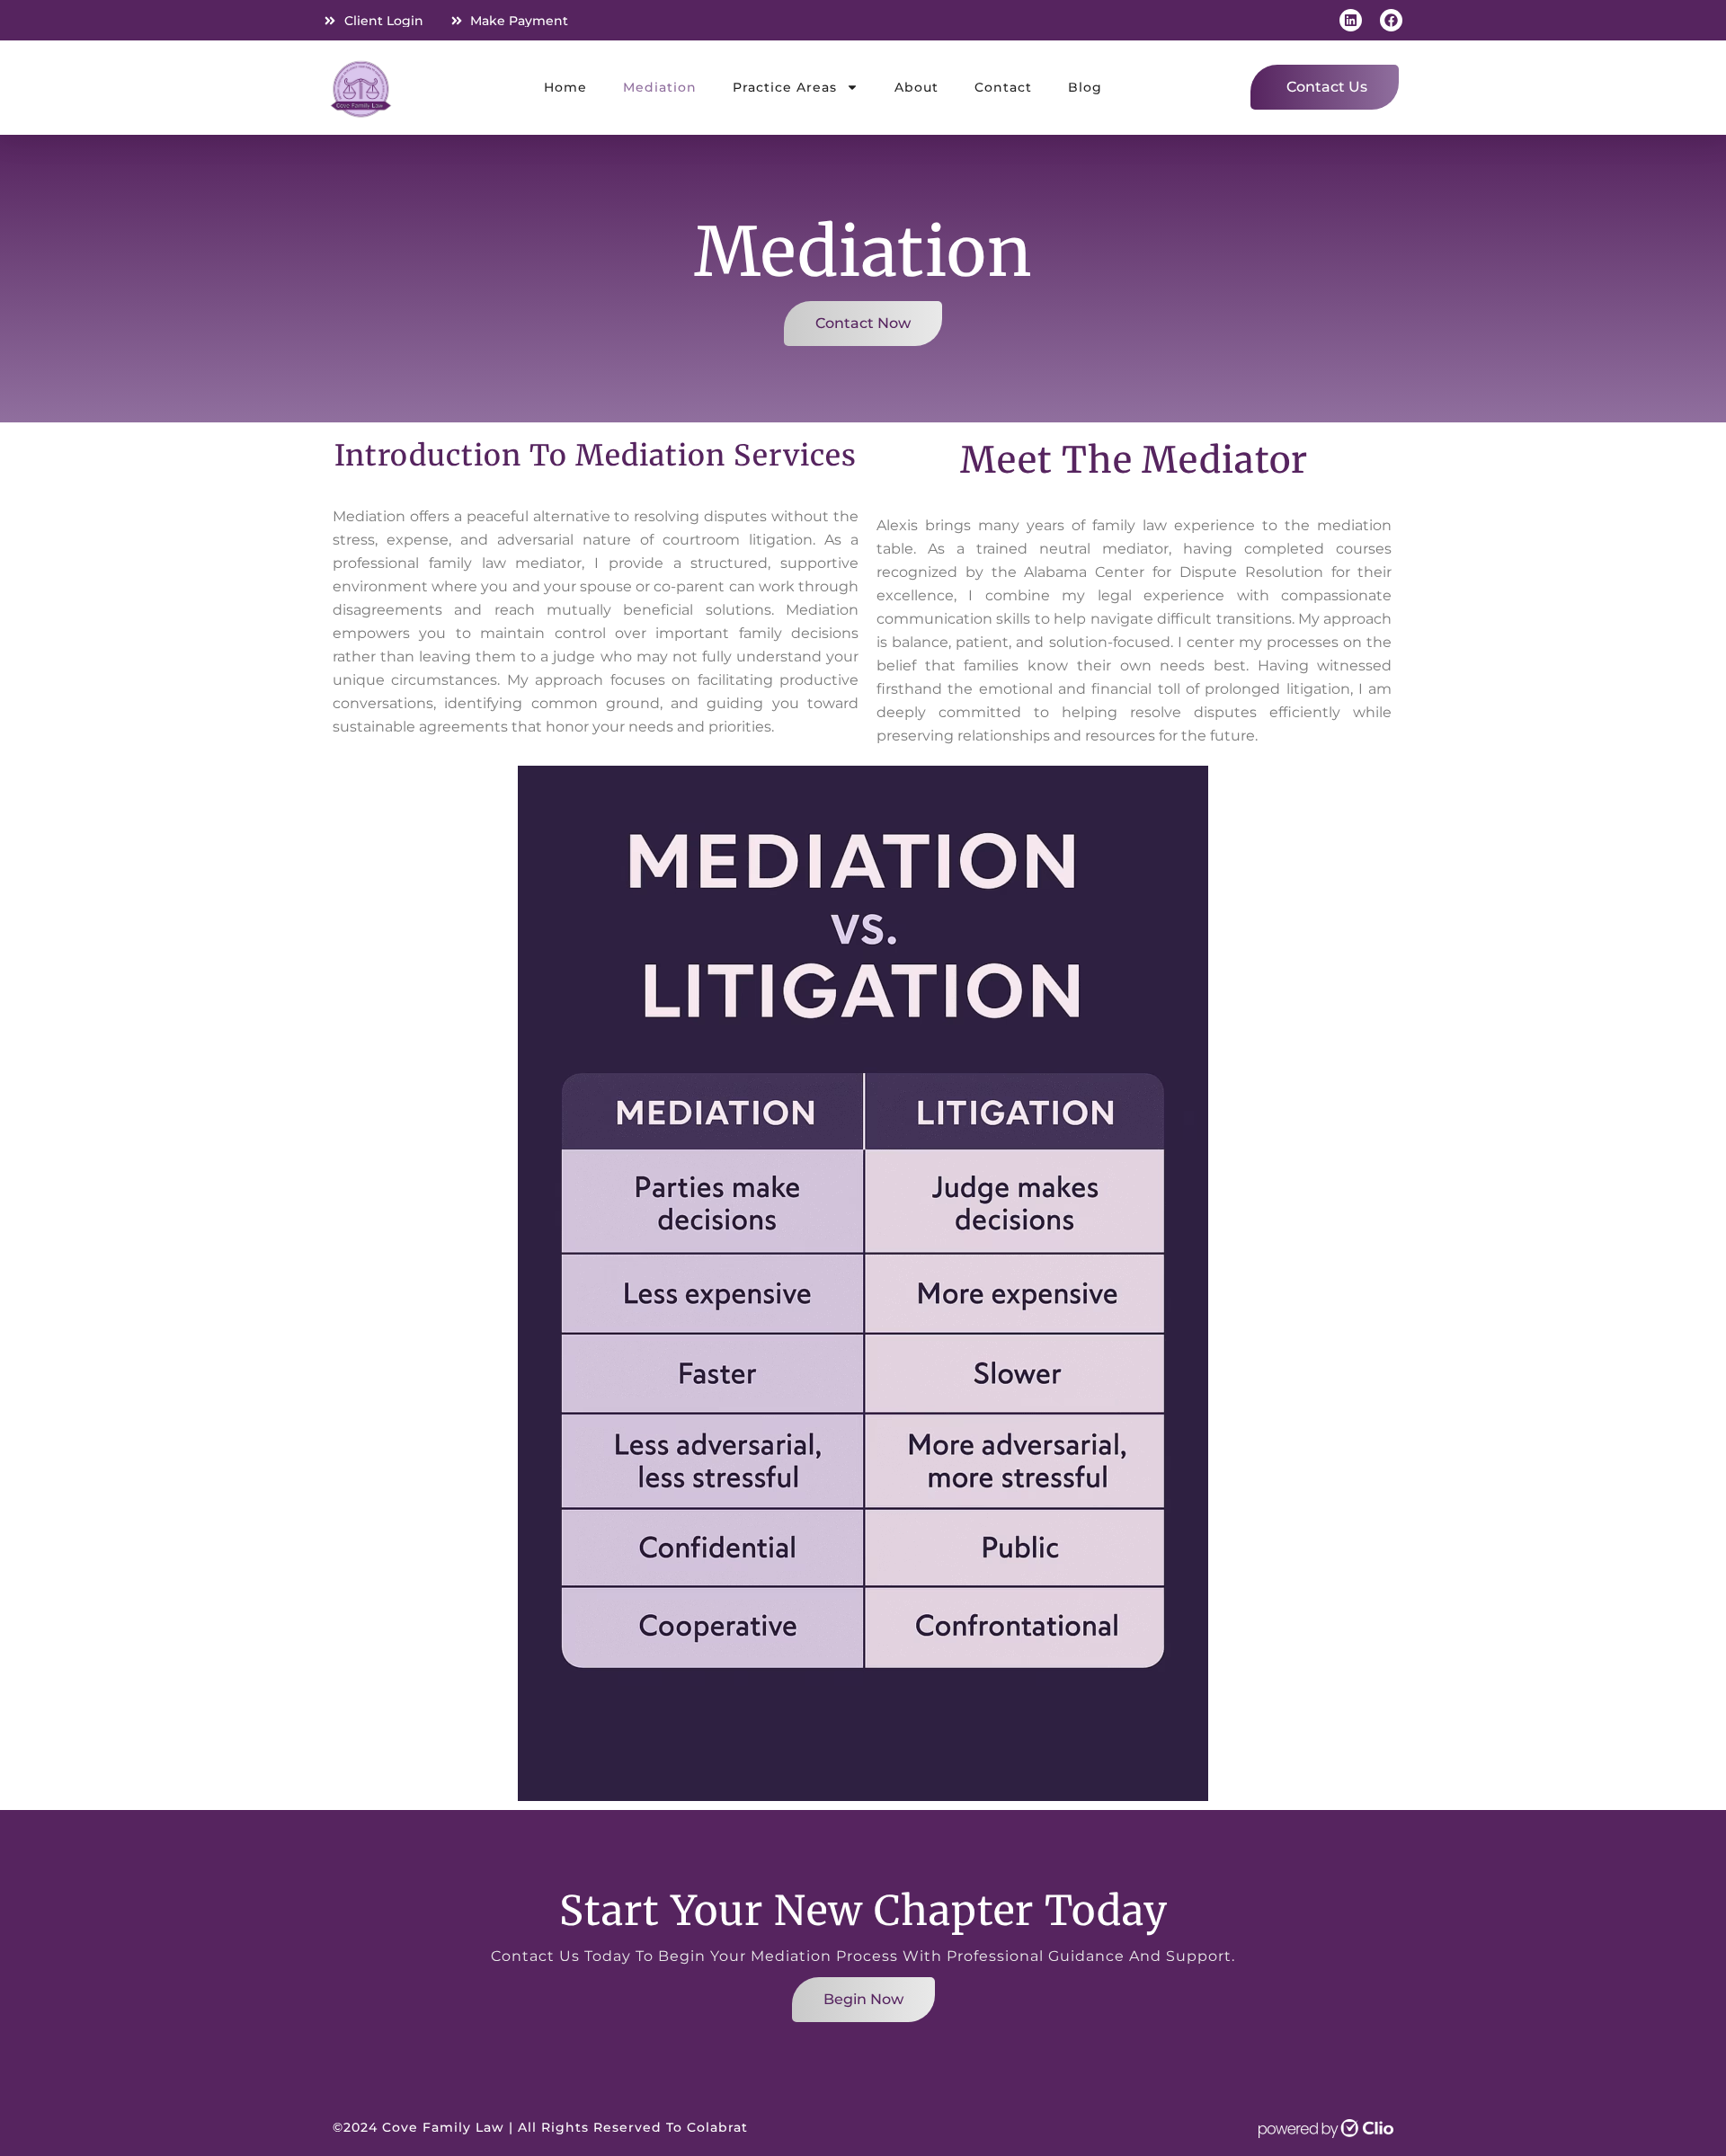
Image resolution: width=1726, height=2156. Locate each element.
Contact (1003, 87)
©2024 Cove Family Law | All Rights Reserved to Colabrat (540, 2127)
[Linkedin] (1351, 20)
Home (565, 87)
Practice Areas (785, 87)
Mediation (660, 87)
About (916, 87)
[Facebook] (1391, 20)
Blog (1085, 87)
